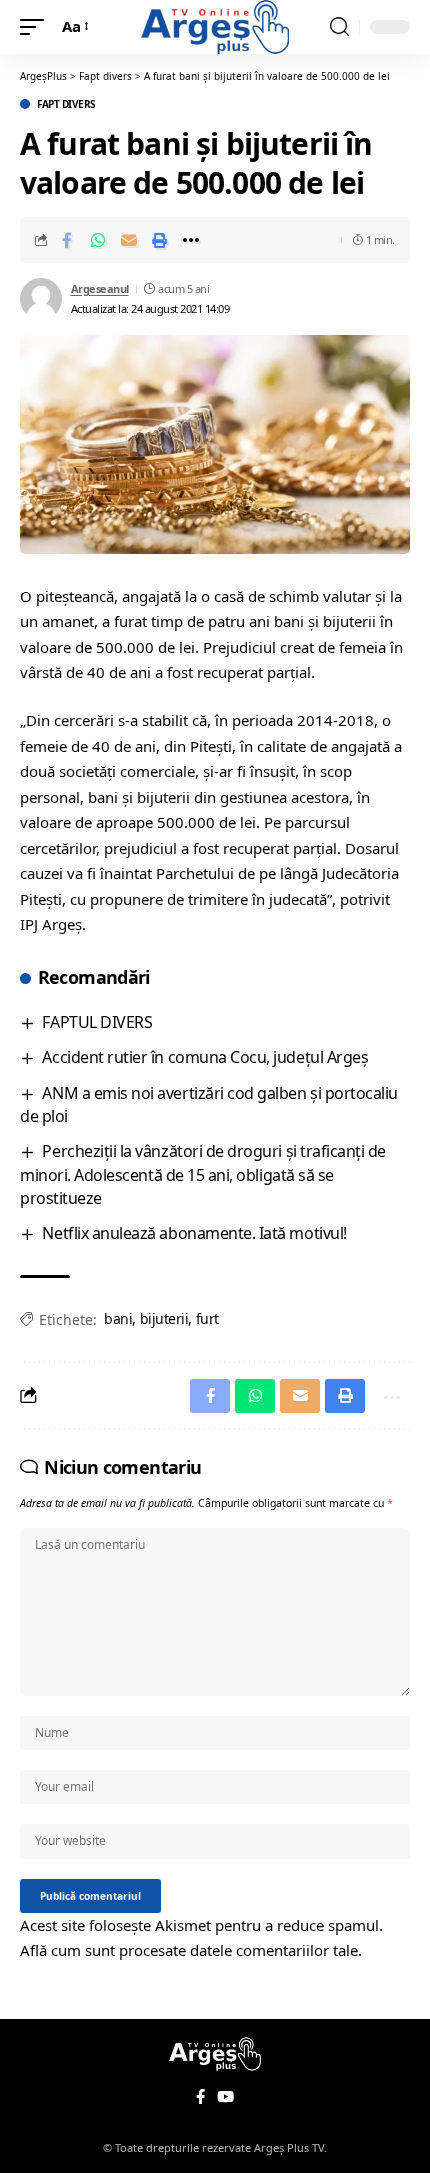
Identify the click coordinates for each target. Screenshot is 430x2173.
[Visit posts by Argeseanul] (41, 299)
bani (118, 1318)
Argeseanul (100, 288)
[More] (191, 240)
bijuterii (164, 1318)
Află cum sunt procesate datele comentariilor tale (189, 1950)
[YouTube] (225, 2097)
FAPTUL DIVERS (97, 1022)
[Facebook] (200, 2097)
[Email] (129, 240)
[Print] (160, 240)
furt (207, 1318)
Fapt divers (66, 104)
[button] (37, 27)
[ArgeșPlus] (215, 27)
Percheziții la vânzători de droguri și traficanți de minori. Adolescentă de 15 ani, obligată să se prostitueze (203, 1174)
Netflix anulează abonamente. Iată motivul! (194, 1233)
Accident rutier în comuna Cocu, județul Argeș (205, 1057)
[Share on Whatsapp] (98, 240)
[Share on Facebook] (67, 240)
